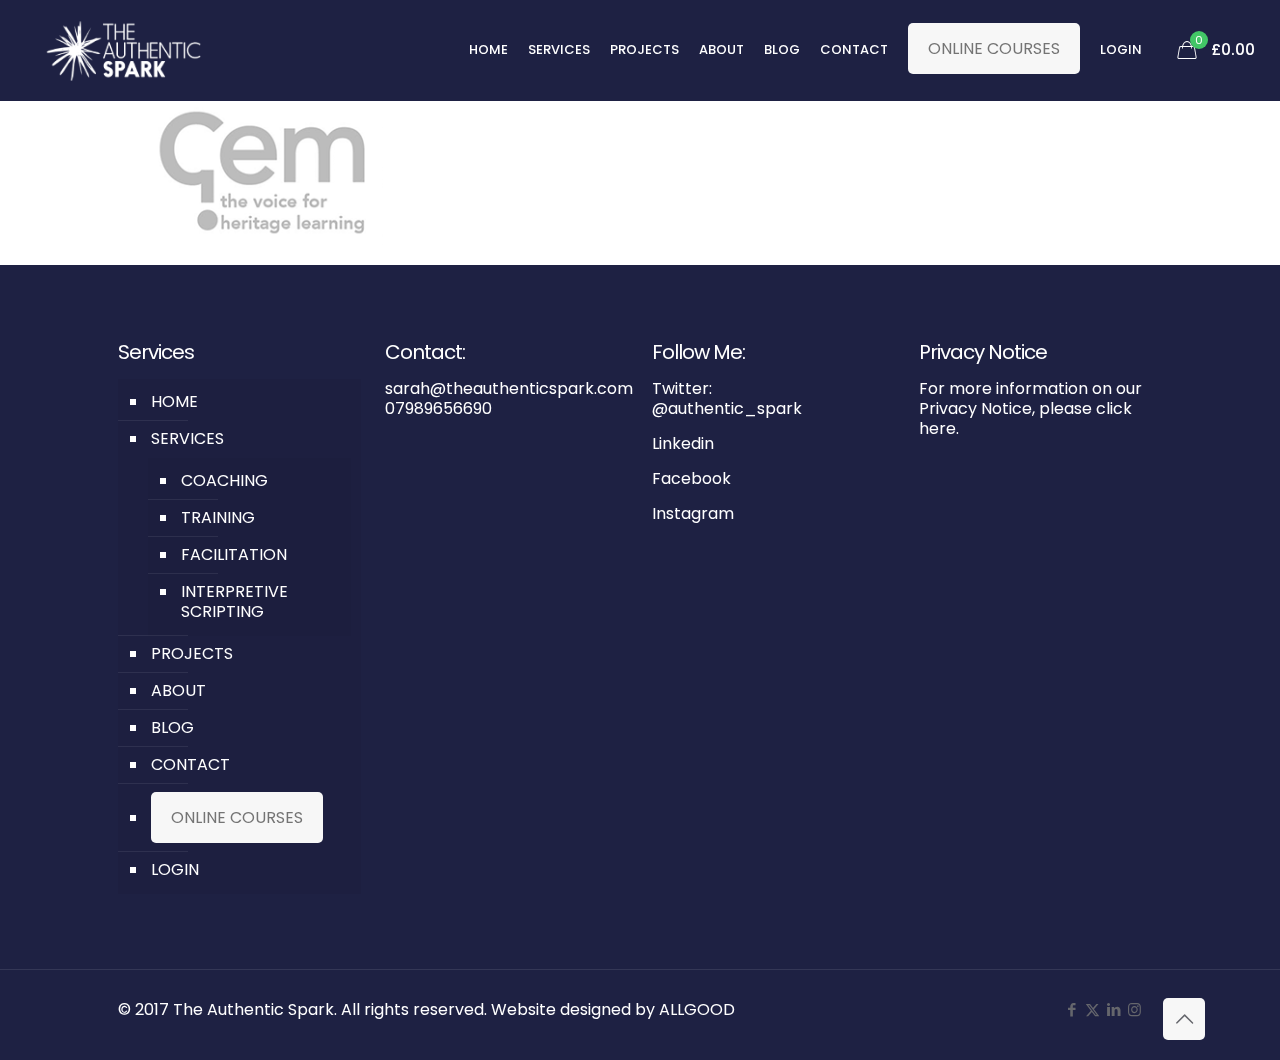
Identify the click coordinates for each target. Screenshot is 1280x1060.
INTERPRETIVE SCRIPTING (234, 601)
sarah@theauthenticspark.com (509, 388)
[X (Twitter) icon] (1092, 1009)
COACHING (224, 480)
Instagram (693, 513)
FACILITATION (234, 554)
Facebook (691, 478)
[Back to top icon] (1184, 1019)
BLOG (172, 727)
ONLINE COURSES (994, 48)
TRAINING (218, 517)
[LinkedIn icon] (1113, 1009)
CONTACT (190, 764)
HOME (174, 401)
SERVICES (187, 438)
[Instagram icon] (1134, 1009)
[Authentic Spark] (124, 50)
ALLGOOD (697, 1009)
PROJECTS (192, 653)
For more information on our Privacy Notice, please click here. (1030, 408)
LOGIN (175, 869)
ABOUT (178, 690)
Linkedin (683, 443)
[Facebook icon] (1071, 1009)
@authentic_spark (727, 408)
